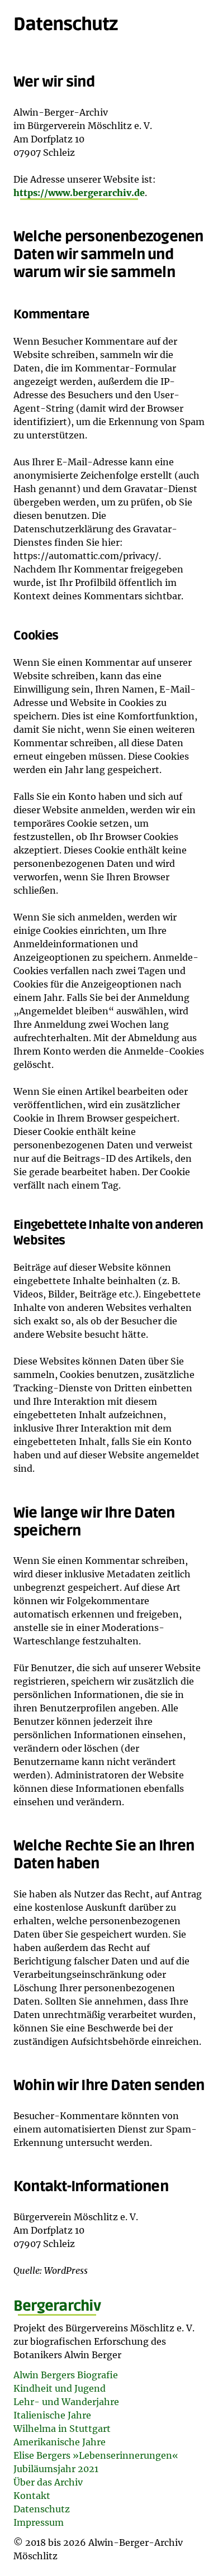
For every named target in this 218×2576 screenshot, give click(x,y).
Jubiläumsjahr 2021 (56, 2469)
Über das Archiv (48, 2482)
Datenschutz (42, 2509)
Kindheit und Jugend (60, 2388)
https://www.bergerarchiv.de (79, 193)
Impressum (39, 2522)
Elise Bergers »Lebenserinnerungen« (96, 2455)
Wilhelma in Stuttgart (62, 2429)
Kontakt (32, 2496)
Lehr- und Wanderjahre (66, 2402)
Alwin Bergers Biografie (66, 2375)
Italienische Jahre (52, 2415)
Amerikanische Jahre (60, 2442)
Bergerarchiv (57, 2306)
